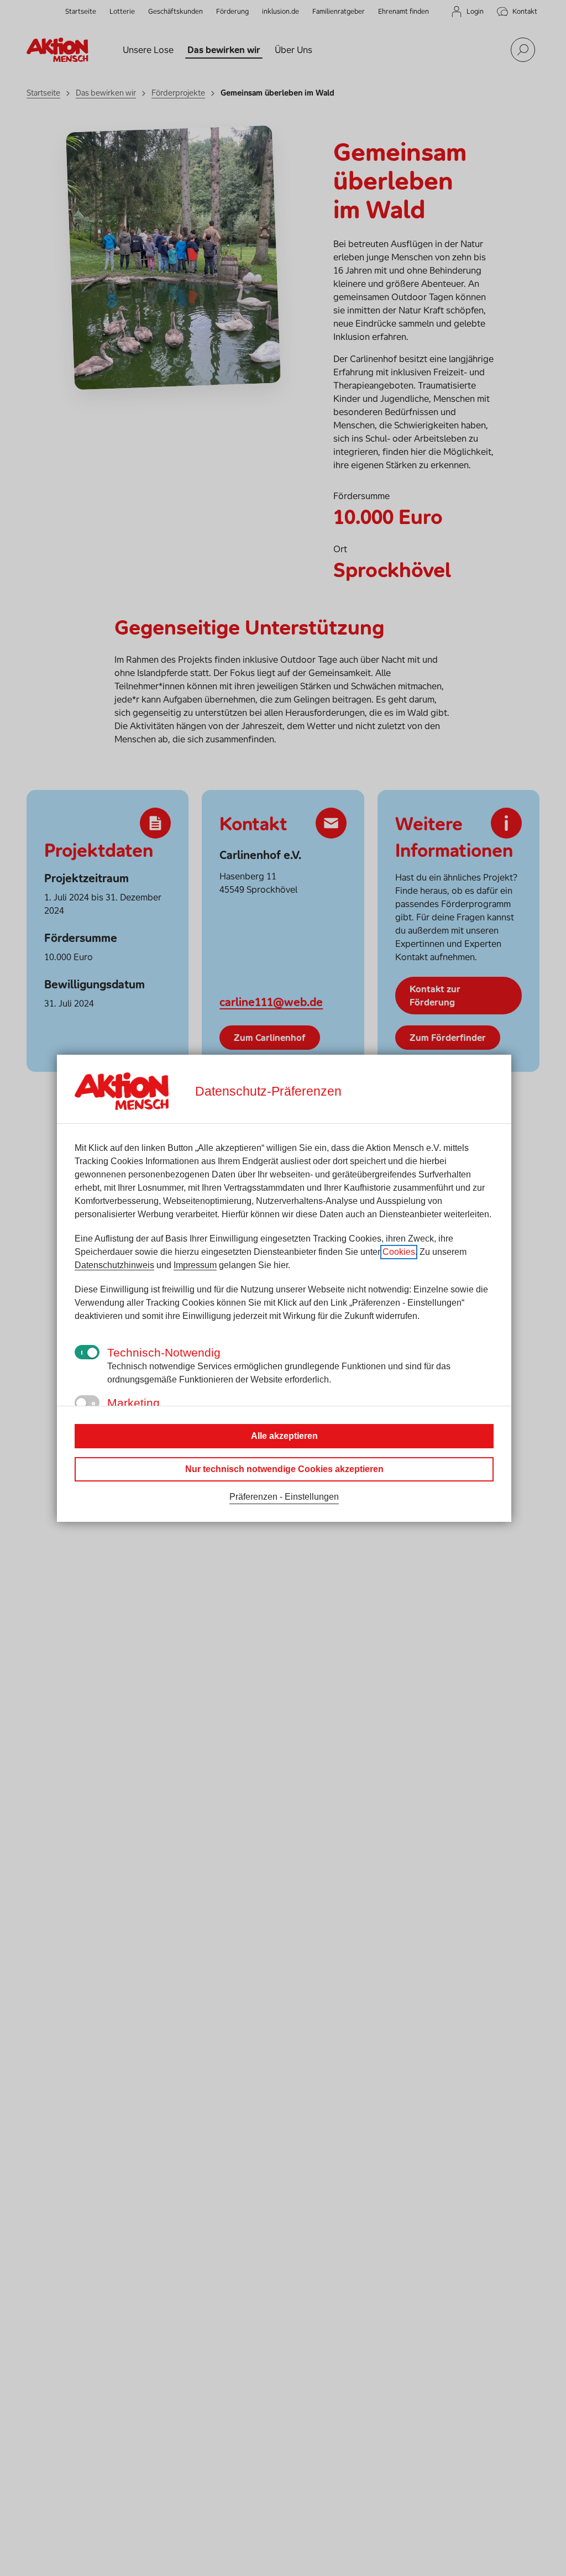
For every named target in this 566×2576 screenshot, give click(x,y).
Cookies (399, 1252)
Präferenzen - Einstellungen (284, 1497)
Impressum (195, 1265)
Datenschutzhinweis (114, 1265)
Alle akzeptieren (284, 1436)
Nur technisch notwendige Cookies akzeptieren (284, 1469)
